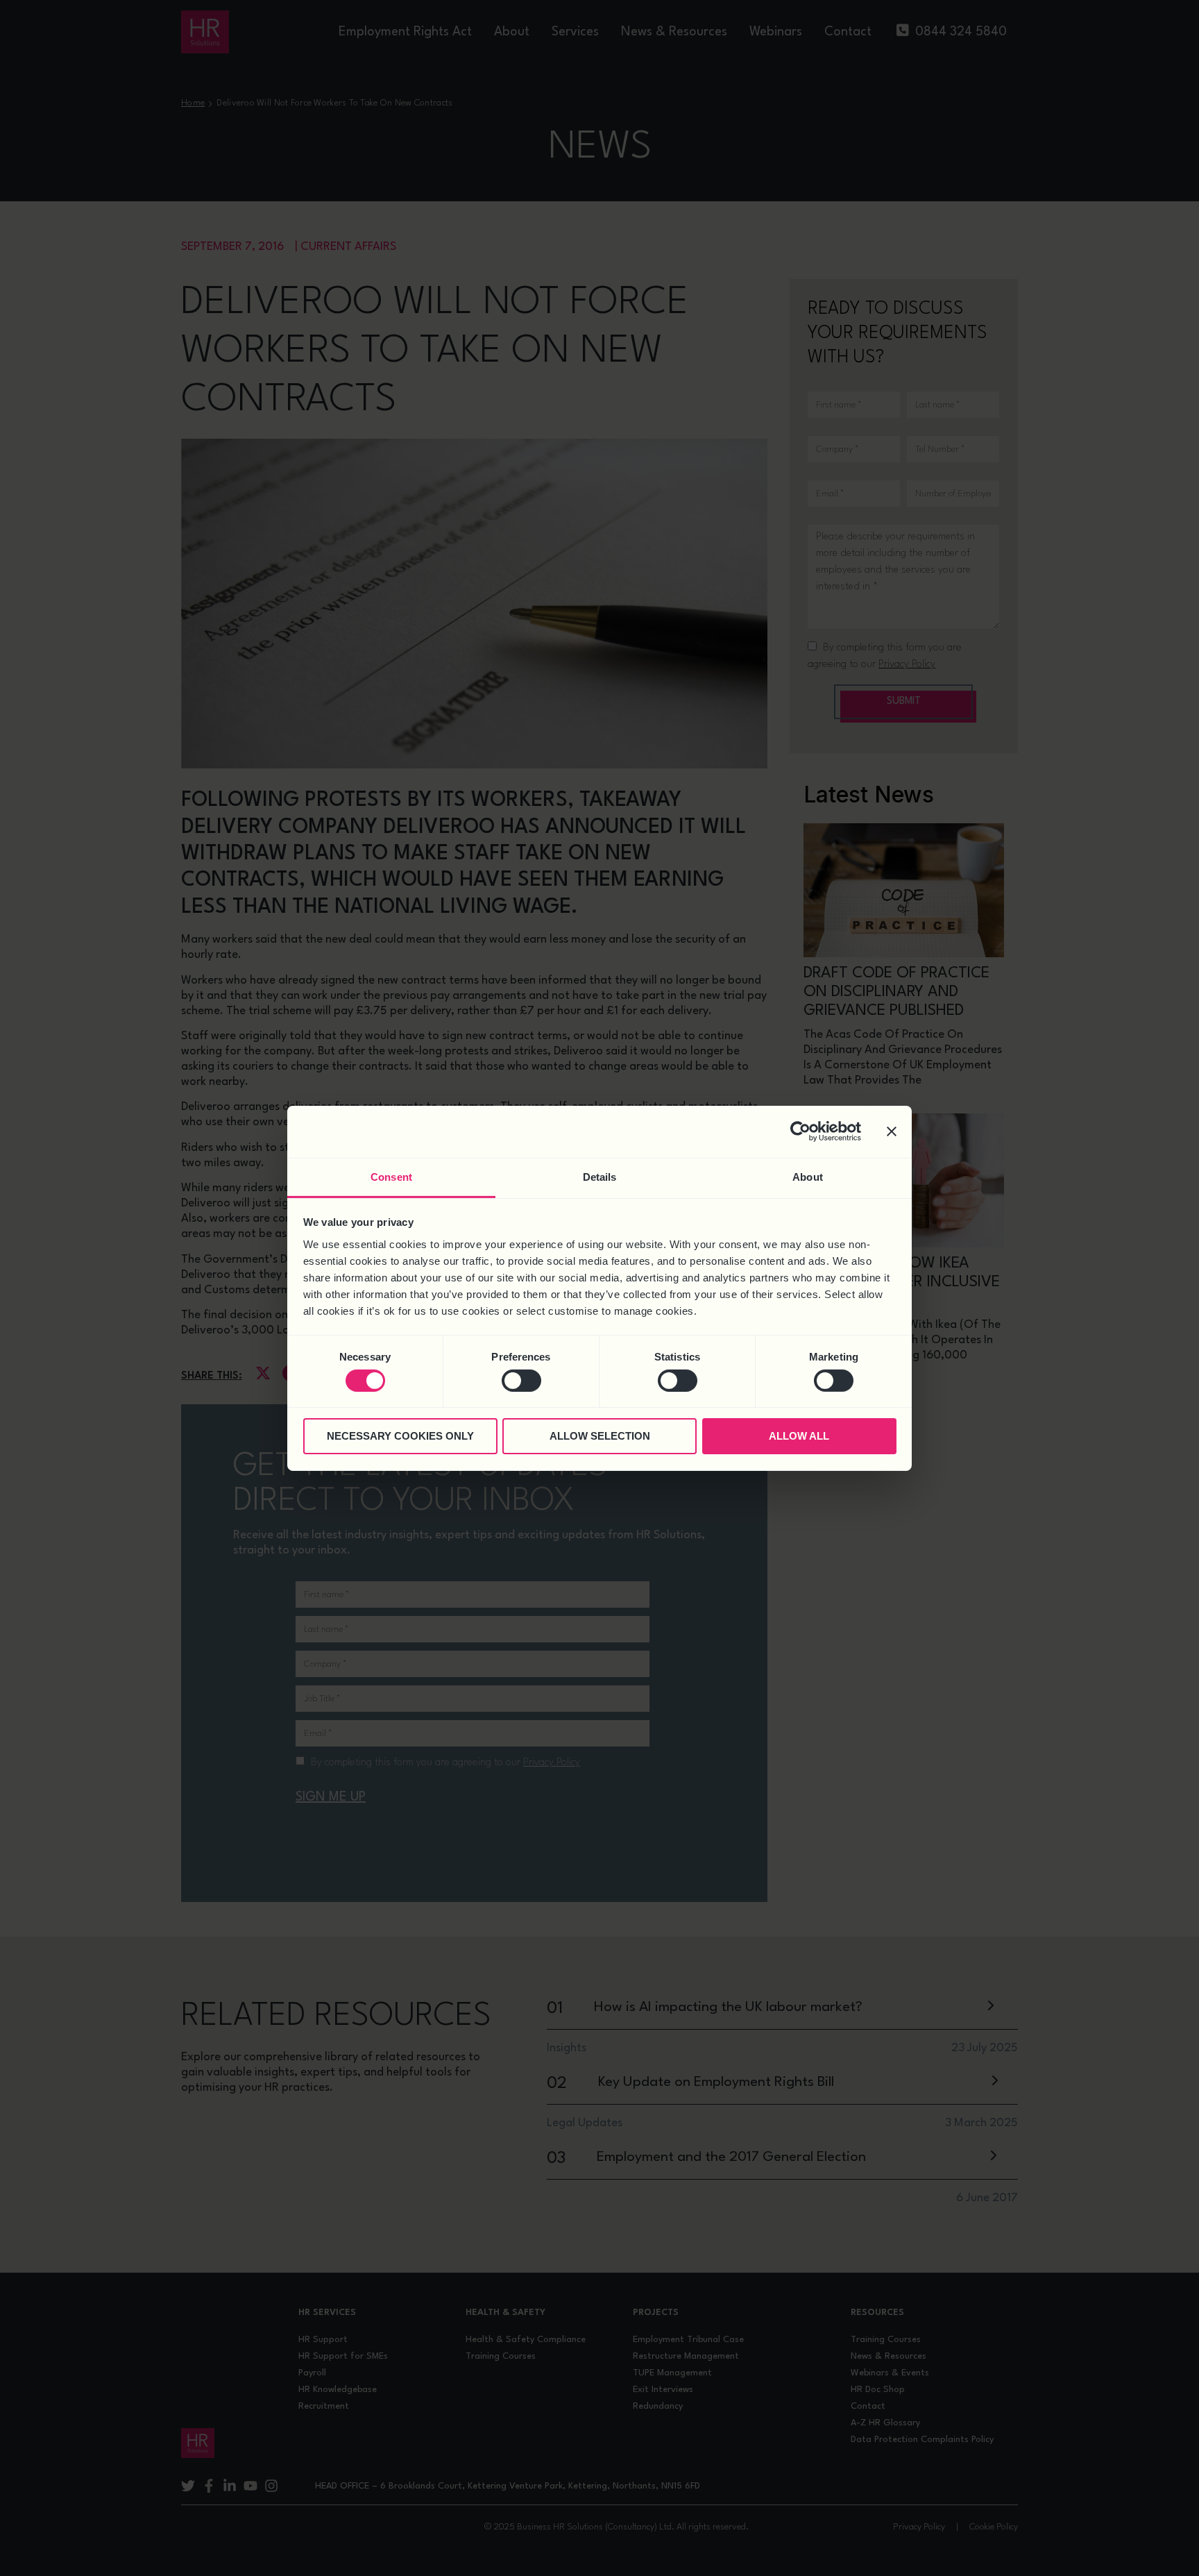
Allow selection (600, 1436)
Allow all (799, 1436)
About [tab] (808, 1176)
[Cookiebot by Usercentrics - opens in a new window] (800, 1131)
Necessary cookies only (400, 1436)
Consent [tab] (391, 1176)
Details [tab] (600, 1176)
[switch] (521, 1381)
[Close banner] (892, 1131)
